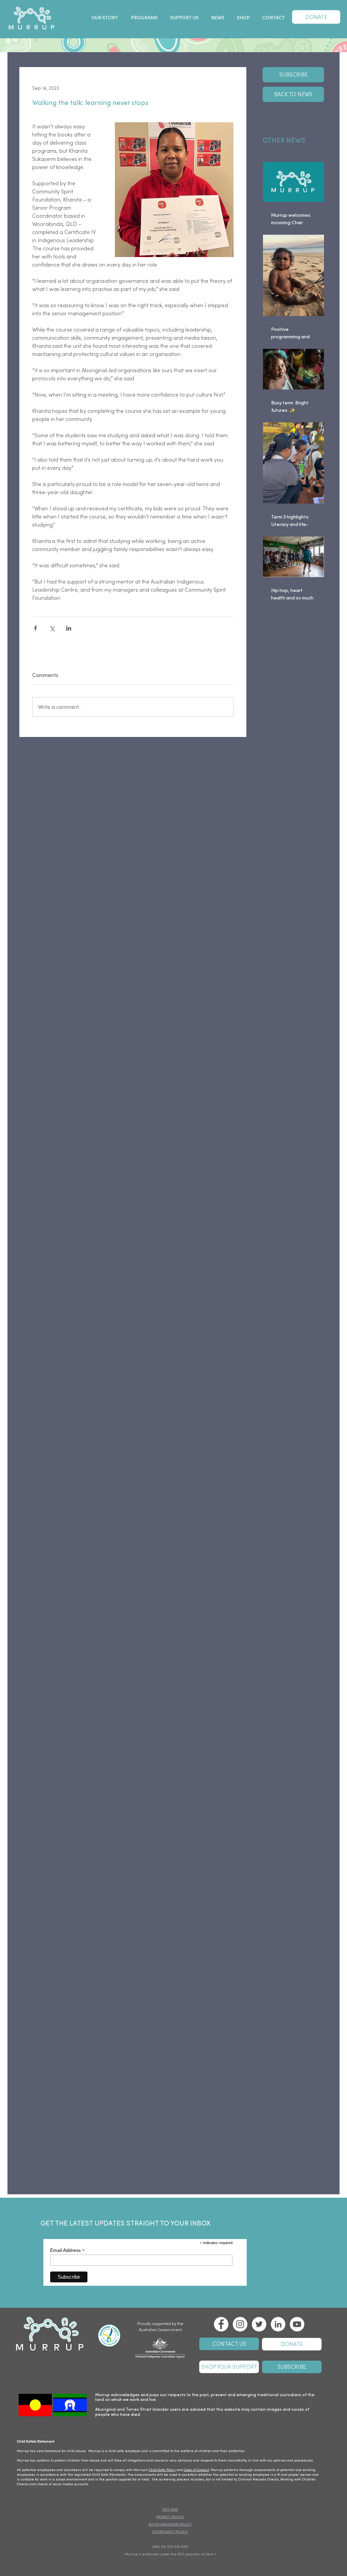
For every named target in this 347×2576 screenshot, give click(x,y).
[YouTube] (297, 2324)
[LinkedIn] (278, 2324)
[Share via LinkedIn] (69, 628)
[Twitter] (259, 2324)
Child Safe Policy (162, 2470)
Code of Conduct (196, 2470)
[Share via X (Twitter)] (52, 628)
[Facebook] (221, 2324)
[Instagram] (240, 2324)
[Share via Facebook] (35, 628)
